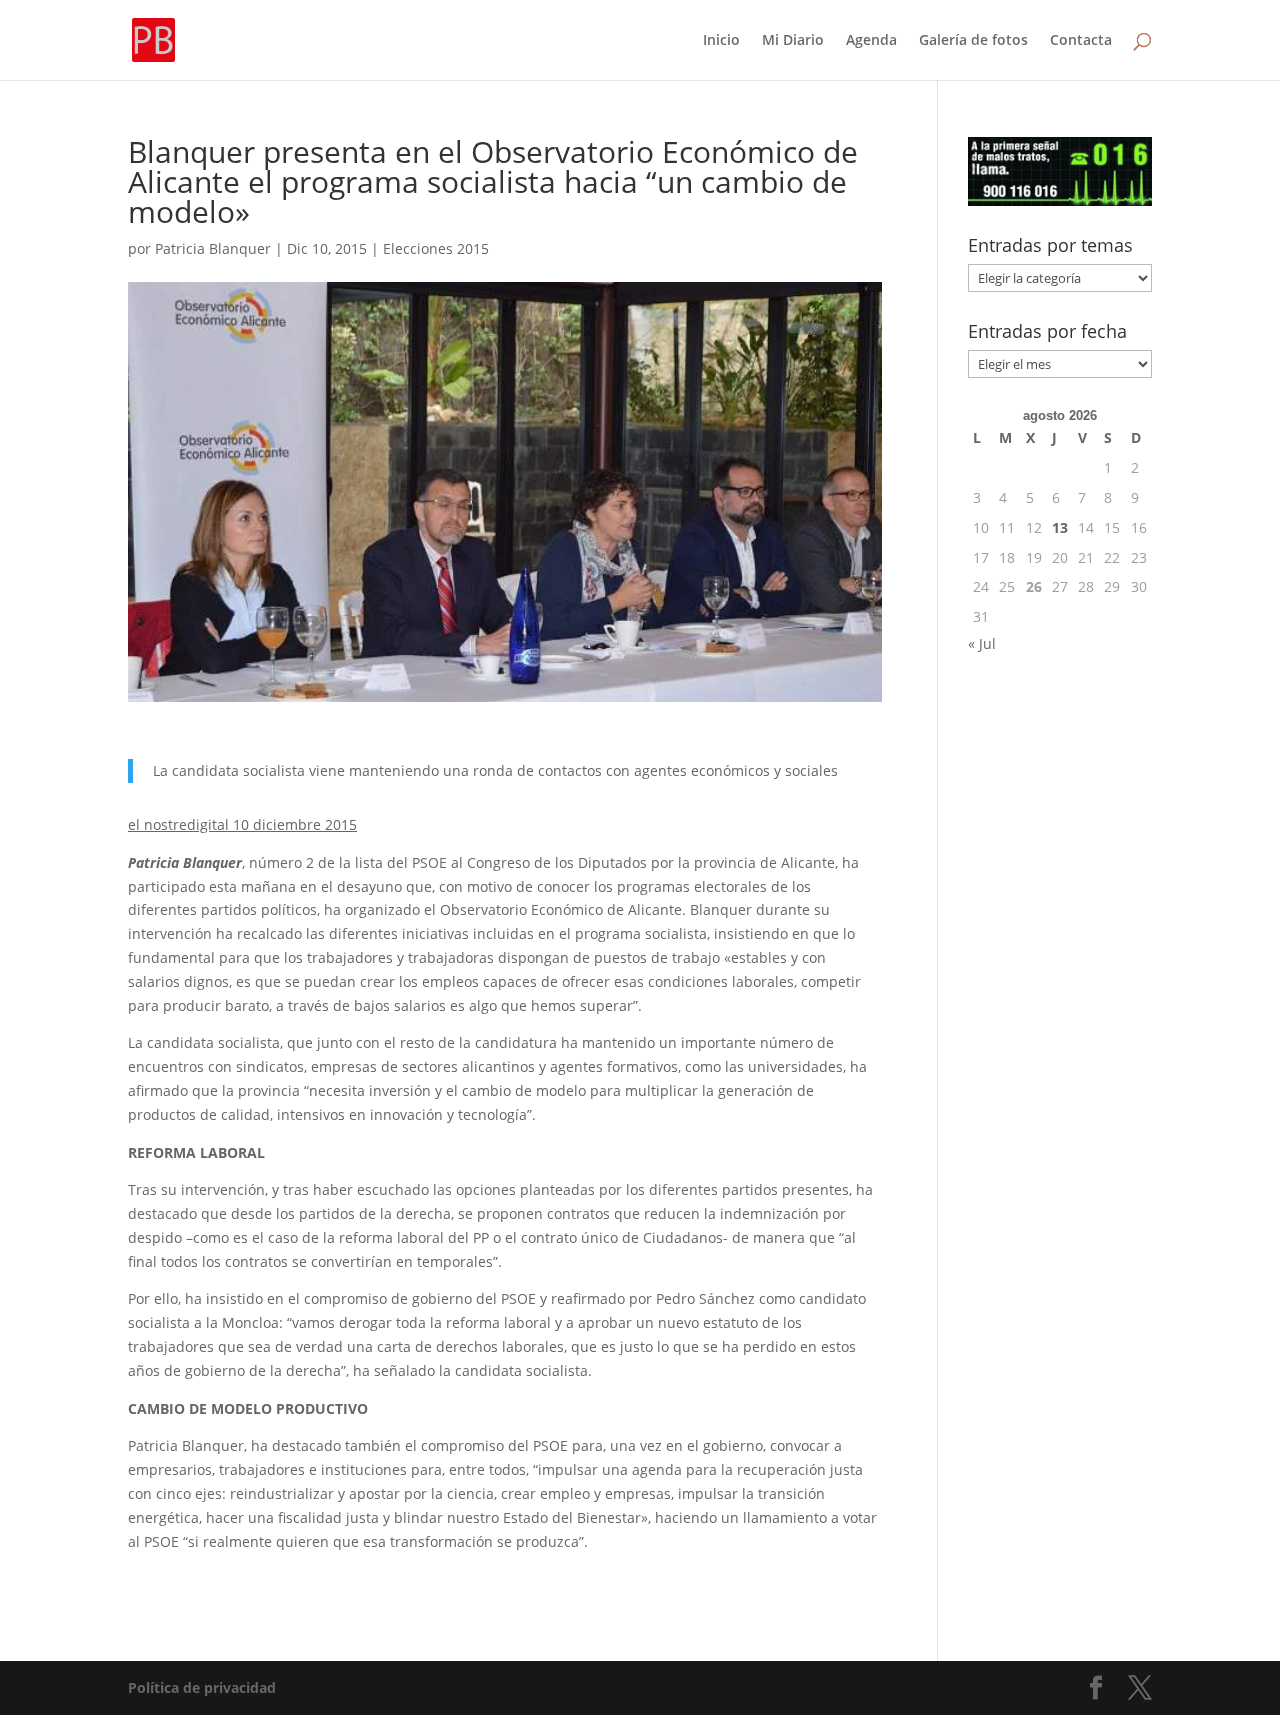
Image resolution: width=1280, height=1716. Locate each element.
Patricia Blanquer (213, 248)
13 (1060, 527)
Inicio (721, 41)
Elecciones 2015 (436, 248)
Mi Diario (793, 41)
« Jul (982, 643)
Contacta (1081, 41)
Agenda (871, 41)
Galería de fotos (973, 41)
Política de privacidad (202, 1687)
